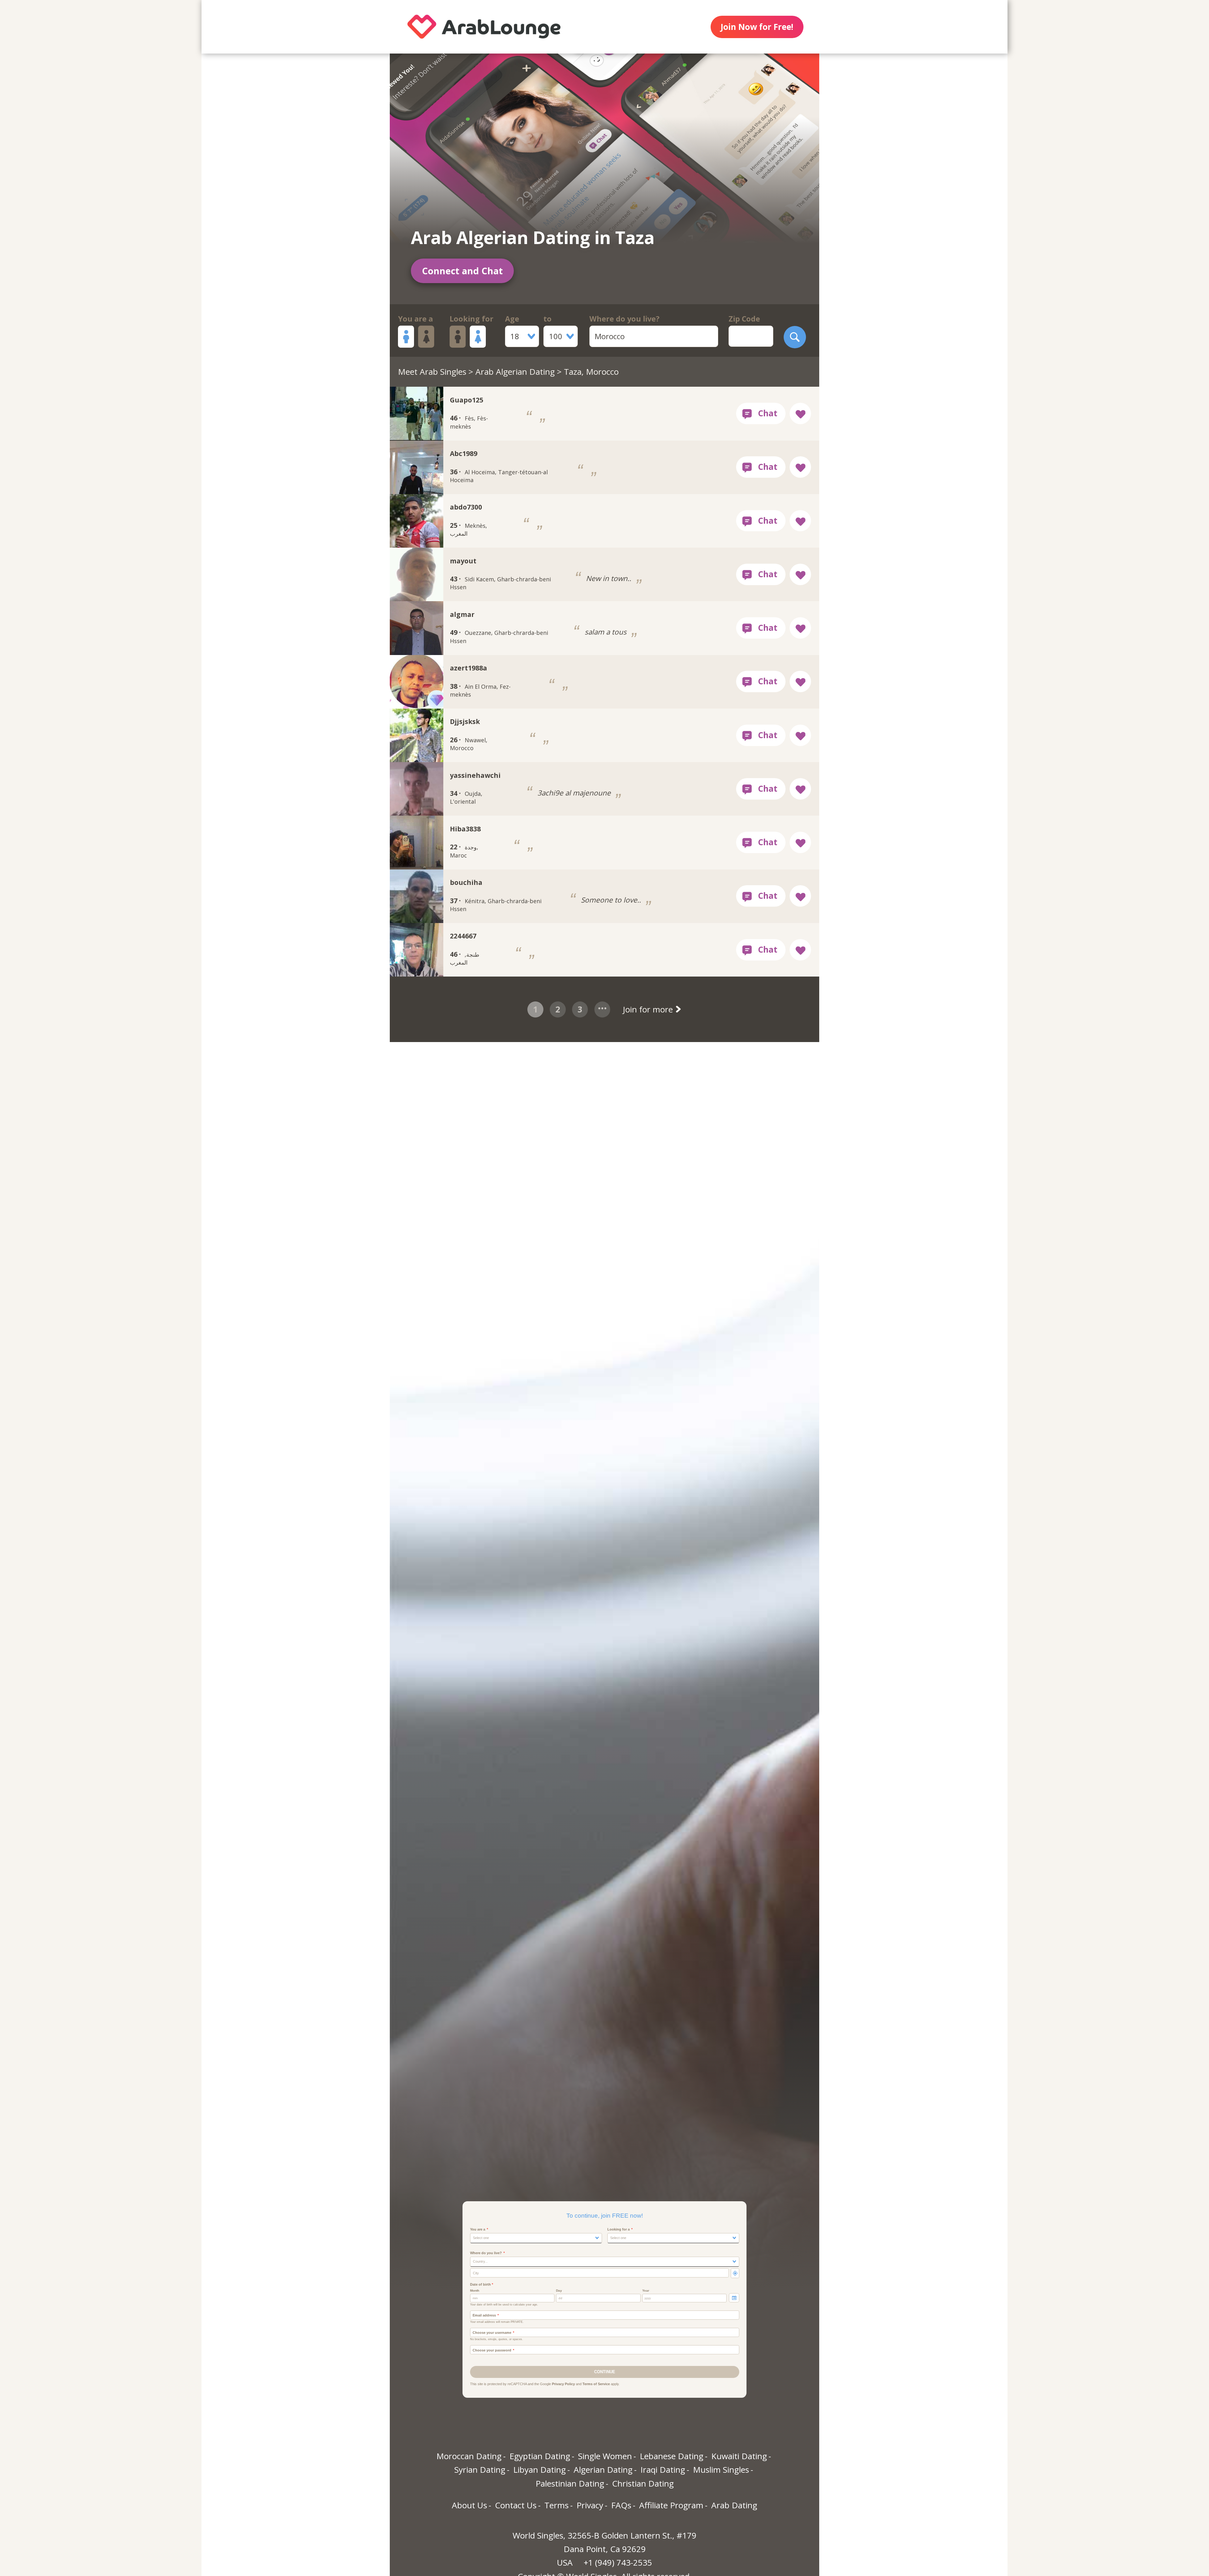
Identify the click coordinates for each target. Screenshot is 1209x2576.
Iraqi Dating (663, 2470)
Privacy (590, 2505)
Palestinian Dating (570, 2483)
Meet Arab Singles (432, 372)
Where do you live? (624, 319)
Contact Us (516, 2505)
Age (512, 319)
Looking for (471, 319)
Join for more (649, 1009)
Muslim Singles (721, 2470)
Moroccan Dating (469, 2456)
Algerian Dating (603, 2470)
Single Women (605, 2456)
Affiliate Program (671, 2505)
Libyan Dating (539, 2470)
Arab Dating (734, 2505)
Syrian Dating (480, 2470)
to (548, 319)
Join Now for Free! (757, 27)
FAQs (621, 2505)
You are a (415, 319)
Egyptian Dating (540, 2456)
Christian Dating (643, 2483)
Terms (556, 2505)
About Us (469, 2505)
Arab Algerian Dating (515, 372)
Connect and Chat (462, 271)
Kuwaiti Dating (739, 2456)
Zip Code (744, 319)
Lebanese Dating (672, 2456)
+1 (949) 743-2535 (618, 2562)
